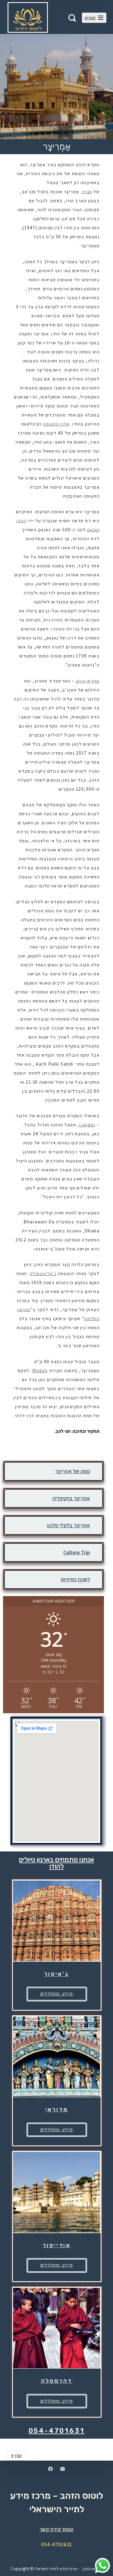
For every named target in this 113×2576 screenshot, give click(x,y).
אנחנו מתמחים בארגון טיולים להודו (56, 1863)
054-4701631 (57, 2431)
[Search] (72, 18)
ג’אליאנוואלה (43, 1273)
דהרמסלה (57, 2381)
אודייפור (57, 2245)
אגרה (87, 192)
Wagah (40, 1370)
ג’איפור (57, 1974)
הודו (18, 2455)
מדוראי (57, 2109)
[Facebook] (50, 2469)
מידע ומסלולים (57, 1994)
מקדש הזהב (88, 681)
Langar (87, 1125)
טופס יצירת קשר (56, 2529)
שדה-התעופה (56, 424)
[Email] (63, 2469)
